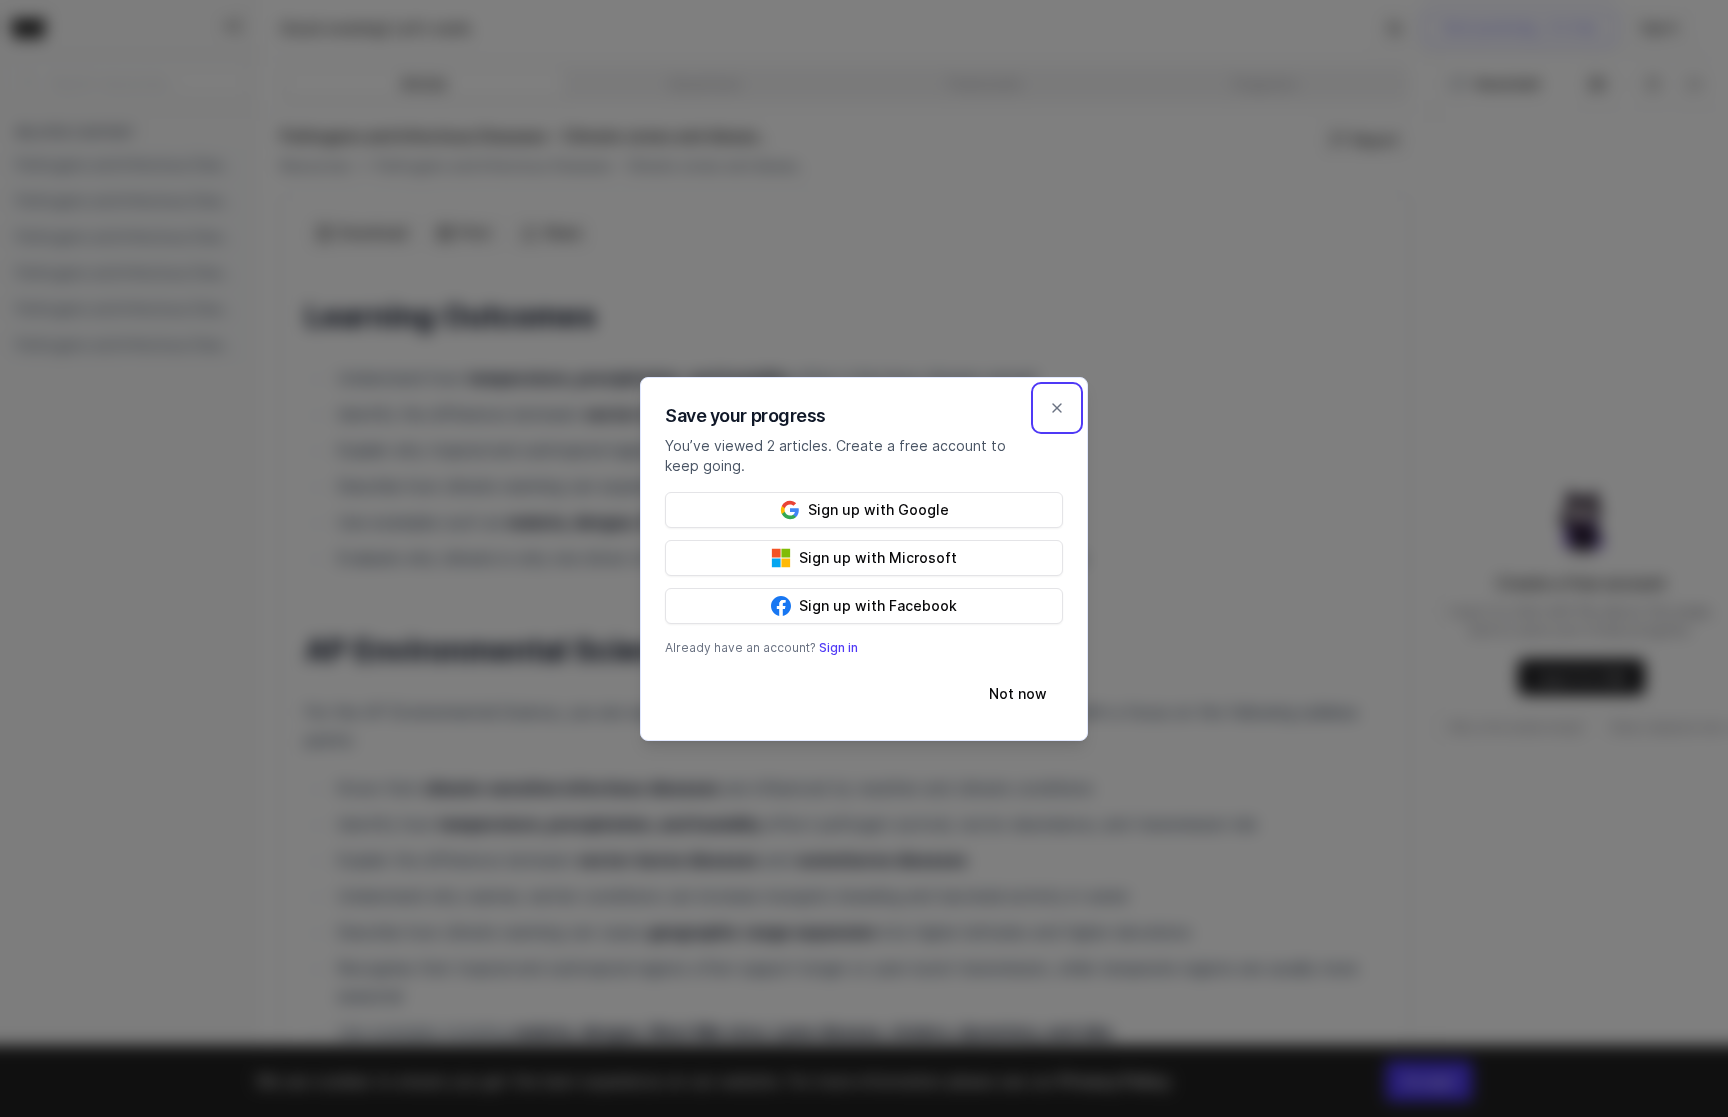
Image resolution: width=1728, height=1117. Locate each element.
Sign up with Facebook (878, 605)
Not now (1018, 693)
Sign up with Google (878, 509)
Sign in (838, 647)
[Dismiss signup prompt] (1057, 408)
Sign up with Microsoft (878, 557)
